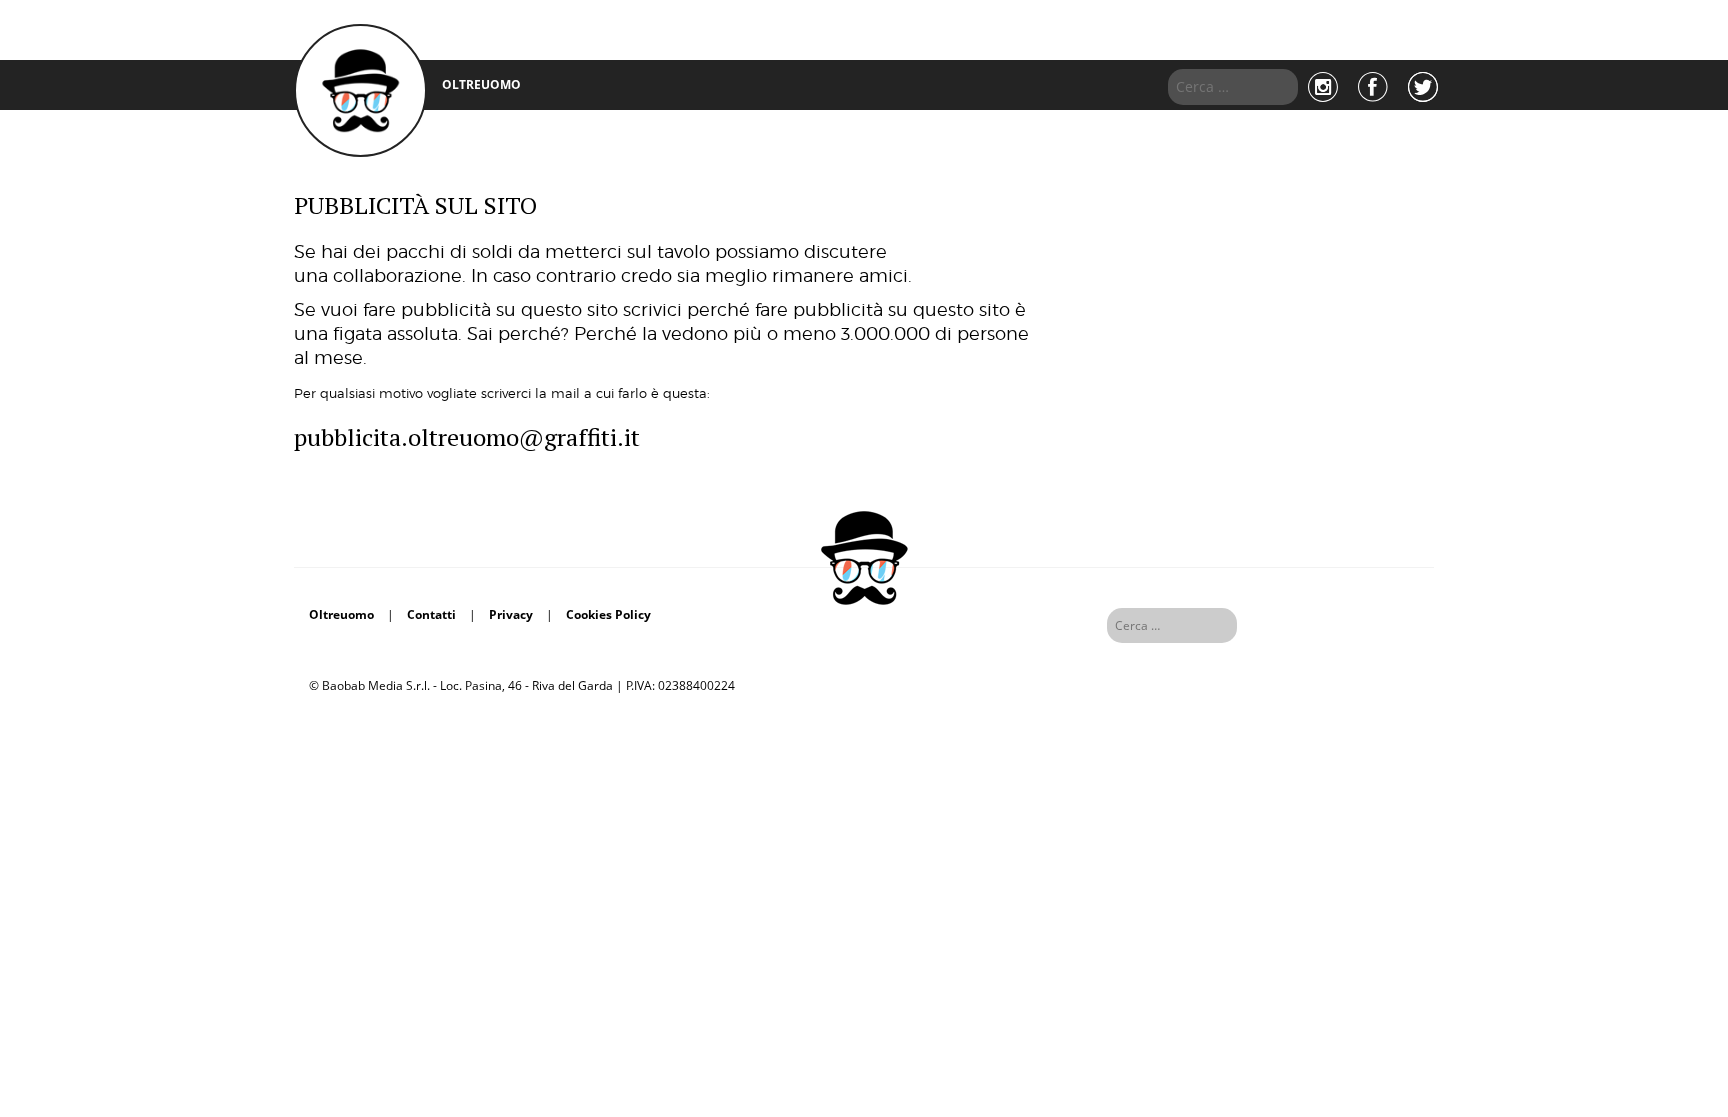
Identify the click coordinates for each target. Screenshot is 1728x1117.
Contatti (431, 614)
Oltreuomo (341, 614)
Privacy (511, 614)
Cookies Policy (608, 614)
